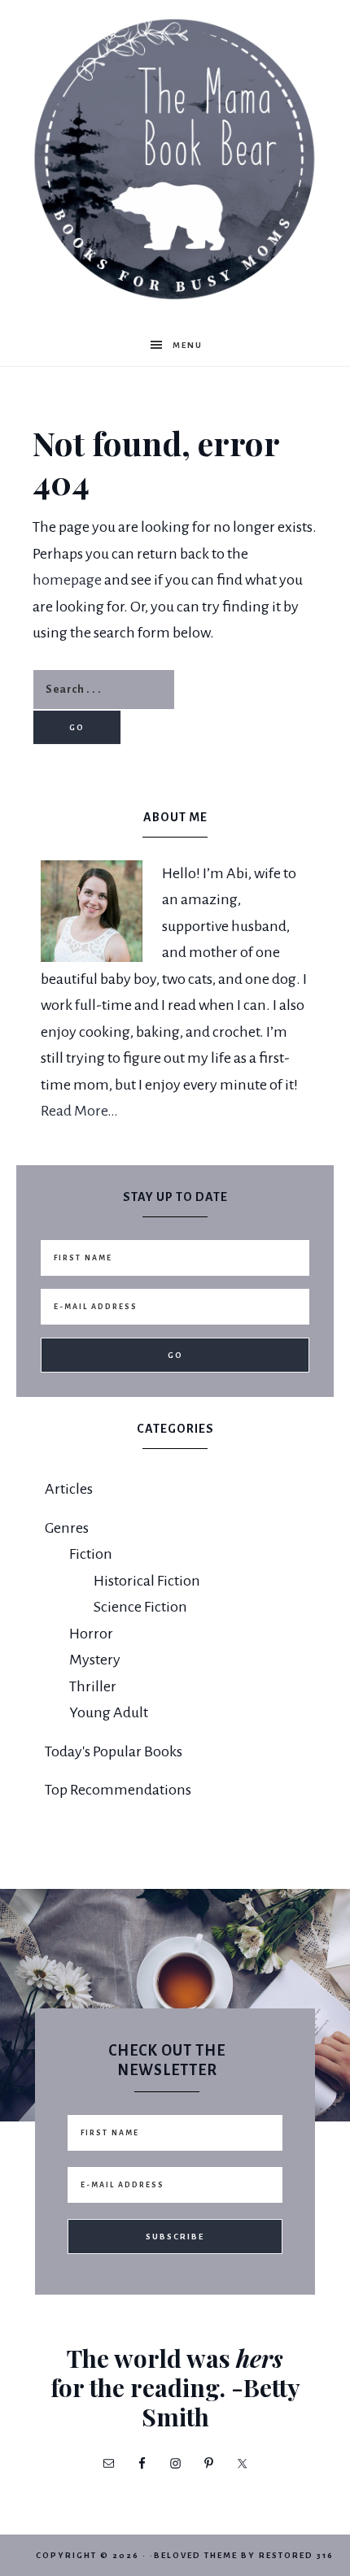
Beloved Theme (196, 2555)
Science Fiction (140, 1607)
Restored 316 (296, 2555)
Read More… (79, 1111)
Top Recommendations (118, 1790)
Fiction (91, 1554)
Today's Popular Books (114, 1751)
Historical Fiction (147, 1581)
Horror (91, 1634)
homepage (67, 580)
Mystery (95, 1660)
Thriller (93, 1686)
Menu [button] (188, 345)
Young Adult (109, 1712)
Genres (67, 1528)
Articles (69, 1489)
